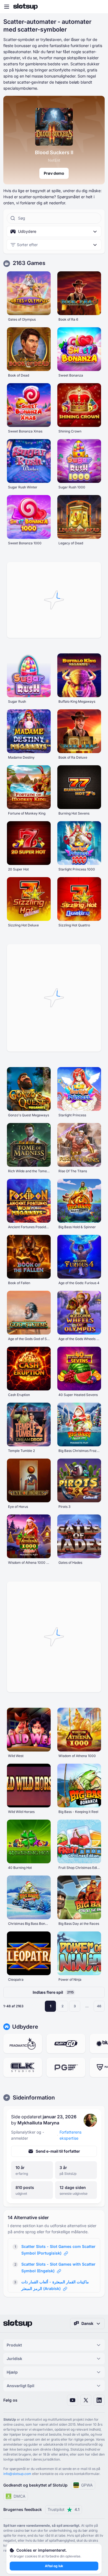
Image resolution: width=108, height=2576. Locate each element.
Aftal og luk (54, 2566)
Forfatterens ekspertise (70, 2135)
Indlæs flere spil (53, 1992)
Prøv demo (54, 173)
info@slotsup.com (17, 2474)
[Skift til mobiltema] (99, 7)
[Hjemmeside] (25, 7)
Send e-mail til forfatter (58, 2151)
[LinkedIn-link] (99, 2400)
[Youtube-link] (73, 2400)
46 (99, 2006)
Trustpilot (64, 2509)
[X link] (86, 2400)
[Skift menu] (7, 7)
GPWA (87, 2485)
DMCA (20, 2496)
